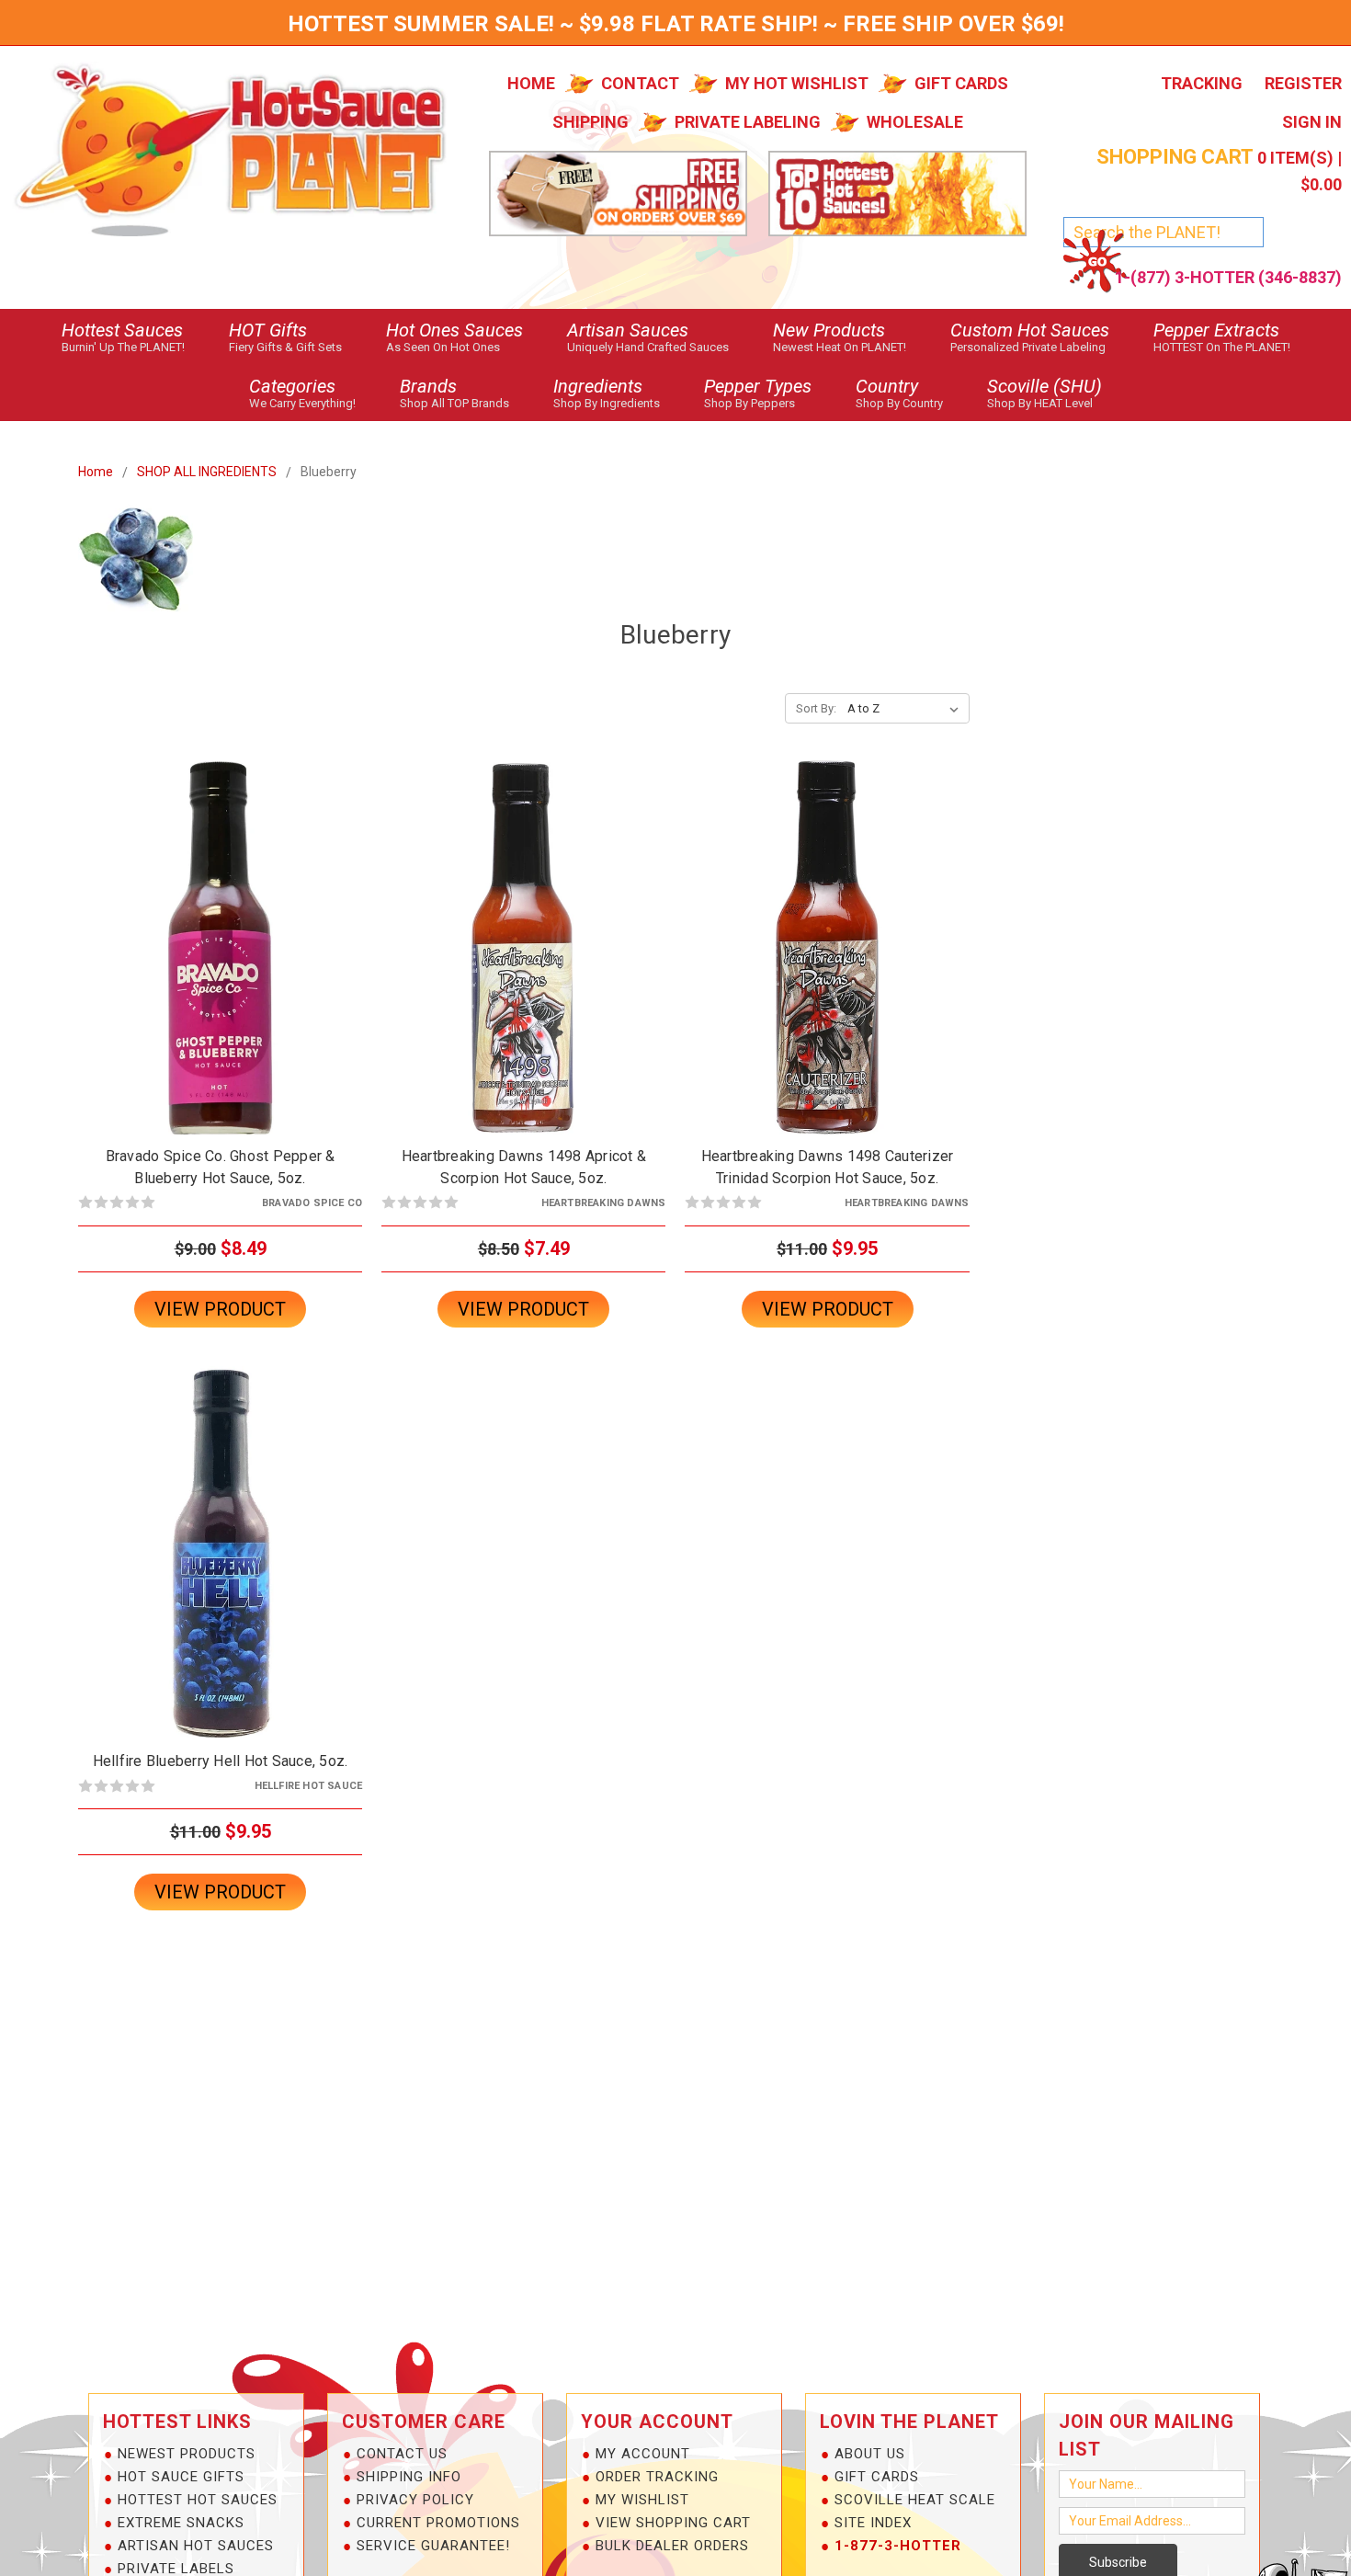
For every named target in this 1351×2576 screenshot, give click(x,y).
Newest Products (187, 2454)
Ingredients (607, 393)
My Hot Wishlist (797, 83)
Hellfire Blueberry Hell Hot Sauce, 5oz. (221, 1761)
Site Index (873, 2523)
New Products (840, 336)
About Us (870, 2454)
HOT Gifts (285, 336)
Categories (302, 393)
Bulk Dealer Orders (672, 2546)
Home (531, 83)
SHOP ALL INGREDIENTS (207, 472)
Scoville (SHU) (1044, 393)
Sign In (1312, 122)
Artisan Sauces (648, 336)
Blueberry (329, 472)
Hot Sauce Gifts (181, 2477)
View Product (220, 1309)
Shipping (590, 122)
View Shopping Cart (673, 2523)
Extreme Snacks (181, 2523)
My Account (643, 2454)
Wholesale (915, 122)
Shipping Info (409, 2477)
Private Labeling (748, 122)
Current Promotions (438, 2523)
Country (899, 393)
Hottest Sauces (123, 336)
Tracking (1202, 83)
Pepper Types (758, 393)
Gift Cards (961, 83)
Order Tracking (657, 2477)
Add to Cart (221, 963)
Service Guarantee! (433, 2546)
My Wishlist (642, 2500)
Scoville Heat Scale (915, 2500)
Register (1303, 83)
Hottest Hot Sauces (198, 2500)
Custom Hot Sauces (1030, 336)
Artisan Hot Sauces (196, 2546)
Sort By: (816, 708)
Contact (640, 83)
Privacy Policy (415, 2500)
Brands (454, 393)
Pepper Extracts (1222, 336)
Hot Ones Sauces (454, 336)
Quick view (221, 931)
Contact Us (402, 2454)
